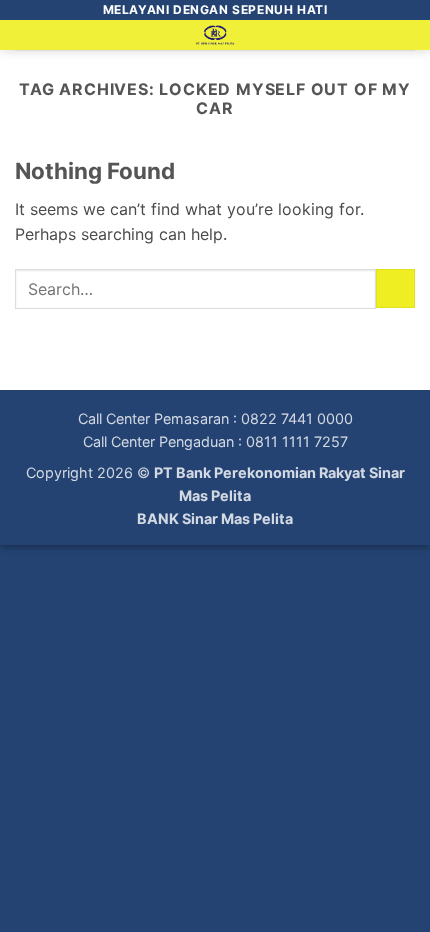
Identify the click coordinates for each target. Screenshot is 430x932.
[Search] (407, 39)
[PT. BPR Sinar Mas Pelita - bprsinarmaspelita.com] (215, 35)
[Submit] (395, 288)
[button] (27, 44)
